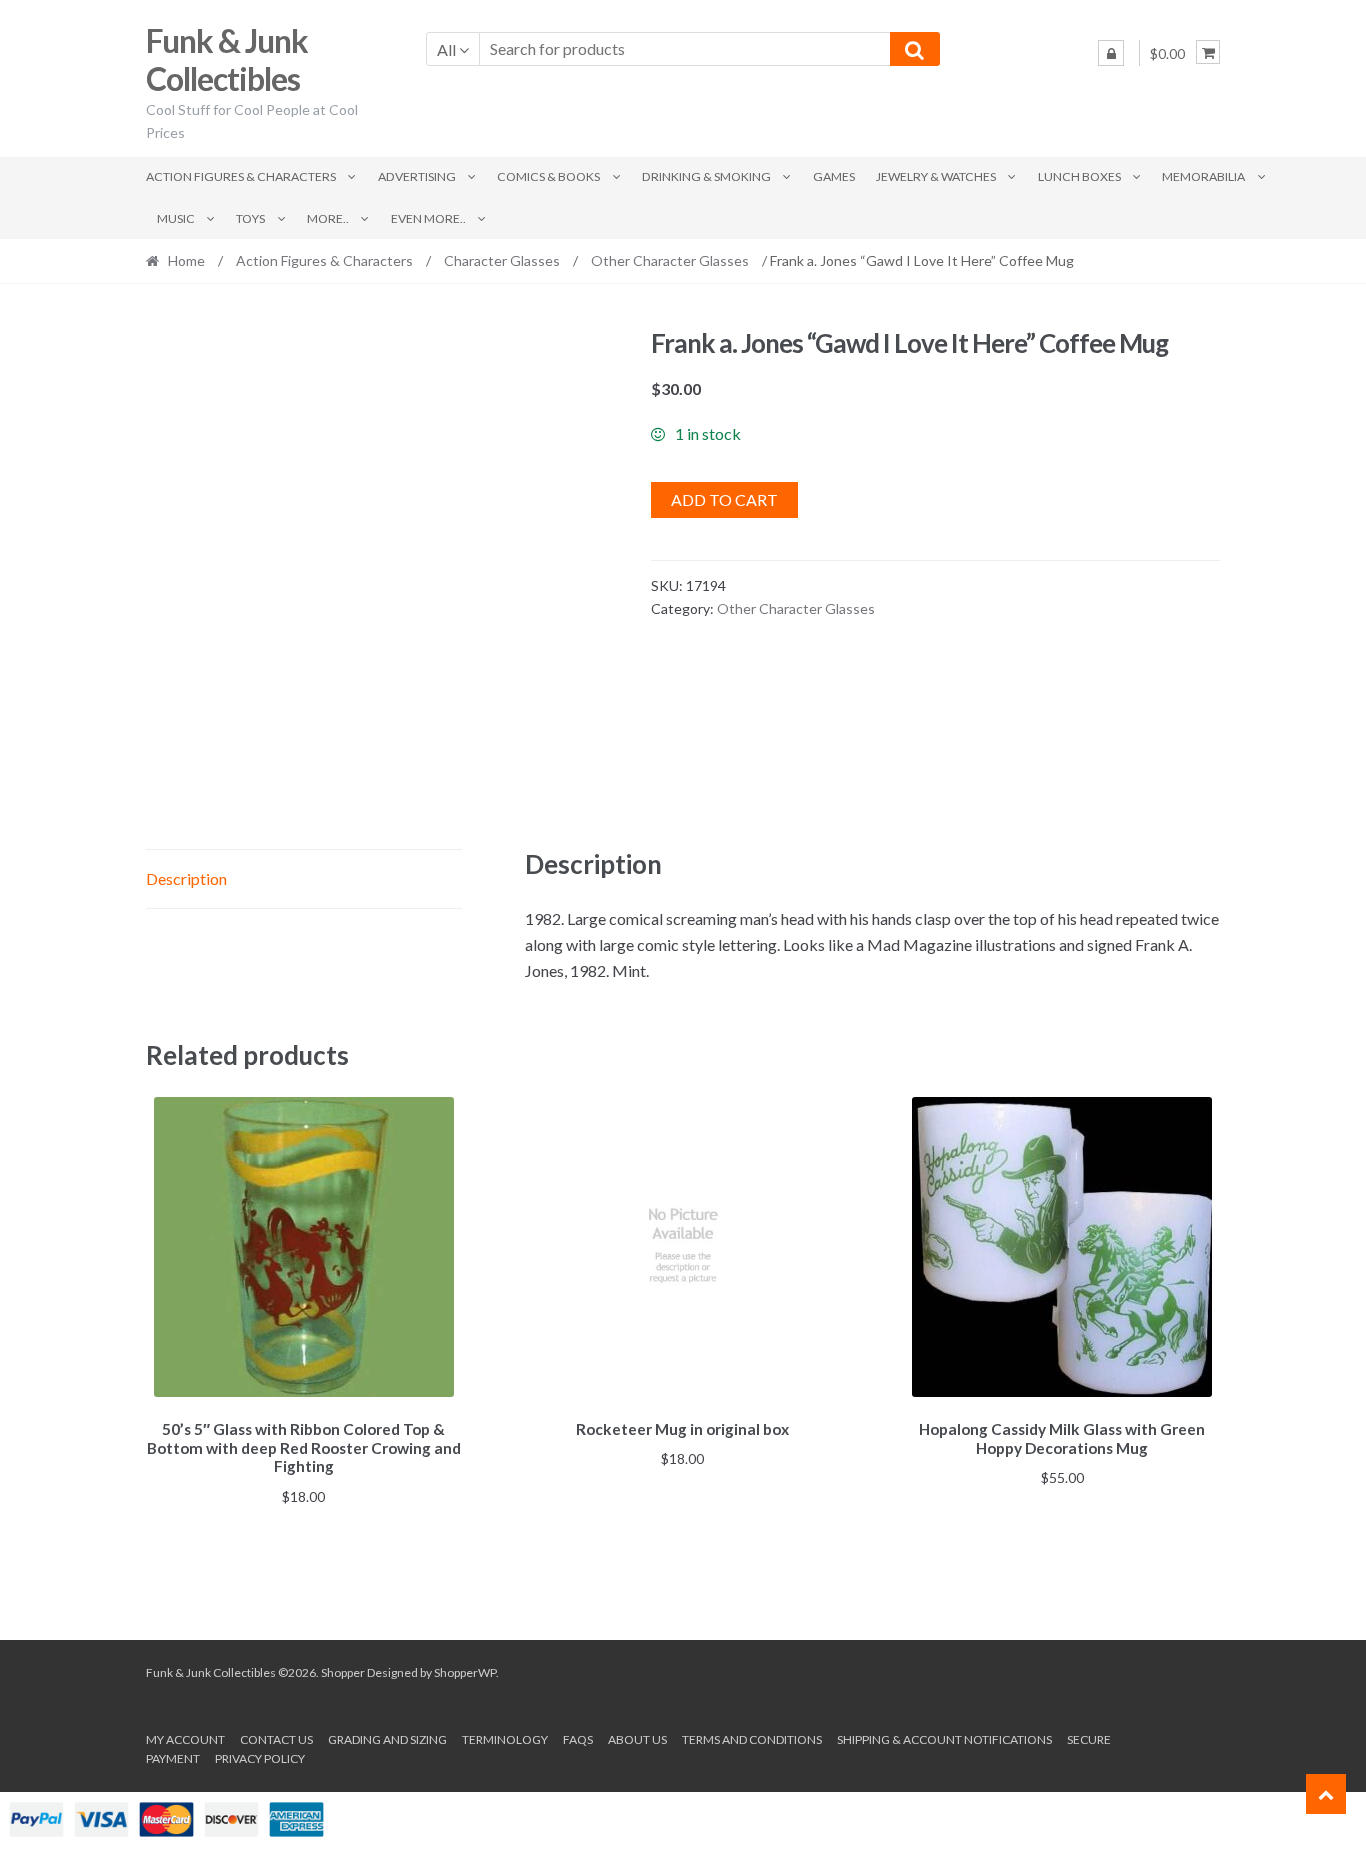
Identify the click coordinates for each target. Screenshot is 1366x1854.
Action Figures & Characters (241, 176)
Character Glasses (502, 260)
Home (186, 260)
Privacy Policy (260, 1758)
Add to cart (724, 499)
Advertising (417, 176)
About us (637, 1739)
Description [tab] (186, 878)
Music (176, 218)
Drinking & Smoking (706, 176)
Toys (250, 218)
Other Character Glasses (670, 260)
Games (834, 176)
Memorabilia (1203, 176)
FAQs (578, 1739)
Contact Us (276, 1739)
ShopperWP (465, 1672)
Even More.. (428, 218)
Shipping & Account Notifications (944, 1739)
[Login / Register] (1111, 53)
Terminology (505, 1739)
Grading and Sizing (387, 1739)
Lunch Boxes (1079, 176)
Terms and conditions (752, 1739)
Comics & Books (548, 176)
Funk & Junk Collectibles (227, 60)
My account (185, 1739)
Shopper (343, 1672)
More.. (328, 218)
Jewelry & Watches (936, 176)
